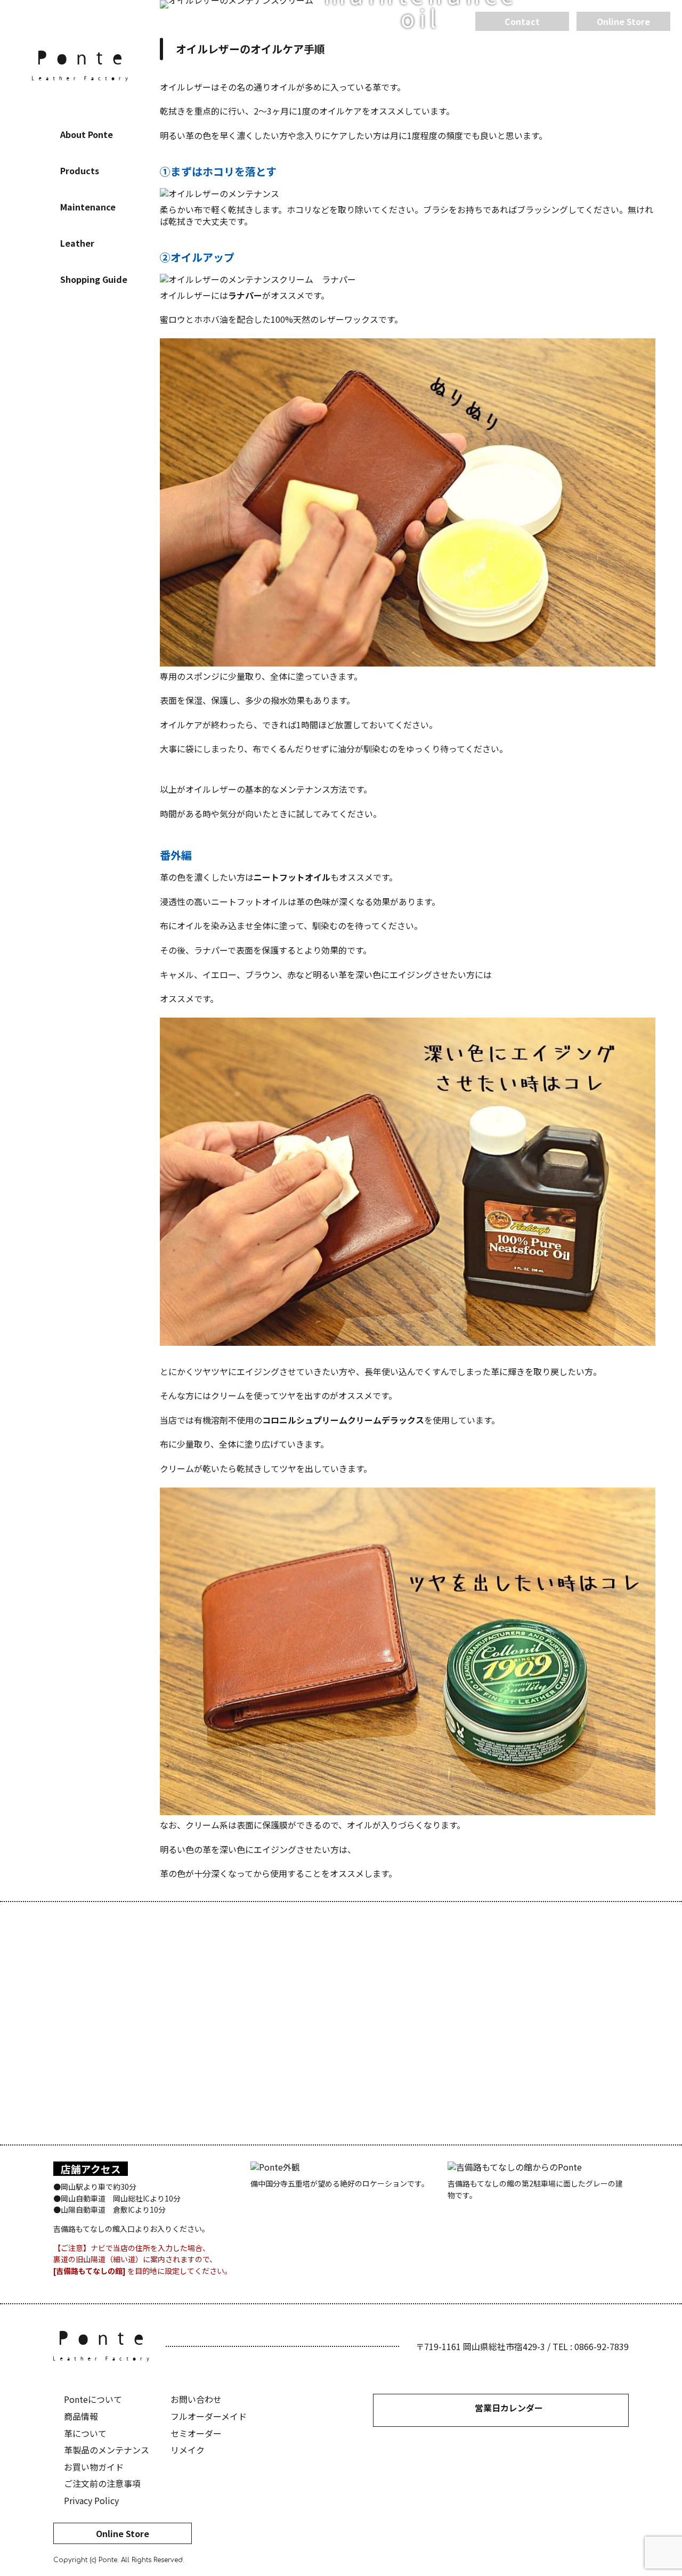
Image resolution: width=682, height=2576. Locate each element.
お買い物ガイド (94, 2467)
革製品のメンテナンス (107, 2450)
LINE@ (112, 349)
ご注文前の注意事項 (102, 2483)
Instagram (80, 349)
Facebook (48, 349)
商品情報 (81, 2416)
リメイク (188, 2450)
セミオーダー (196, 2433)
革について (85, 2433)
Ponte (80, 66)
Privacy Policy (91, 2500)
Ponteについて (93, 2399)
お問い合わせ (196, 2399)
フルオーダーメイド (209, 2416)
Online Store (123, 2533)
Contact (522, 21)
